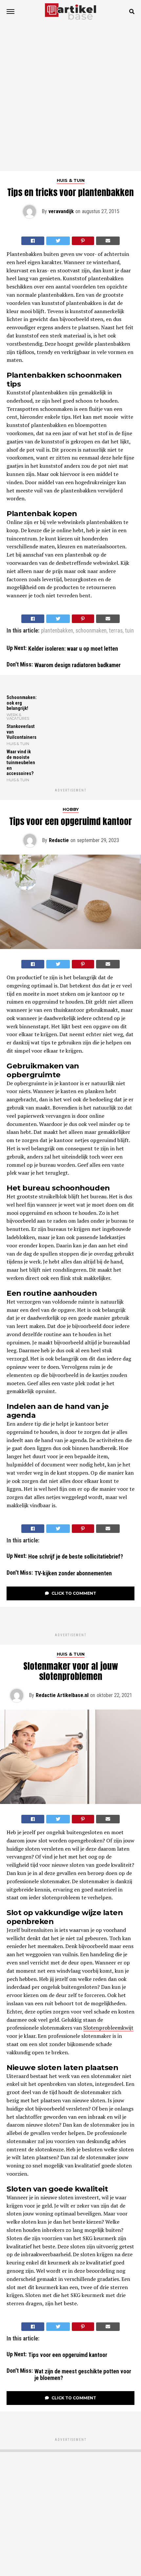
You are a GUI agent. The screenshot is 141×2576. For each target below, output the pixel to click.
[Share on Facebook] (33, 241)
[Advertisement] (70, 97)
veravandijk (61, 211)
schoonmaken (91, 631)
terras (116, 631)
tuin (129, 631)
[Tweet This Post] (58, 241)
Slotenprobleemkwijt (108, 2028)
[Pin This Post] (83, 241)
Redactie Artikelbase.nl (62, 1695)
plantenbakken (57, 631)
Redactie (59, 840)
